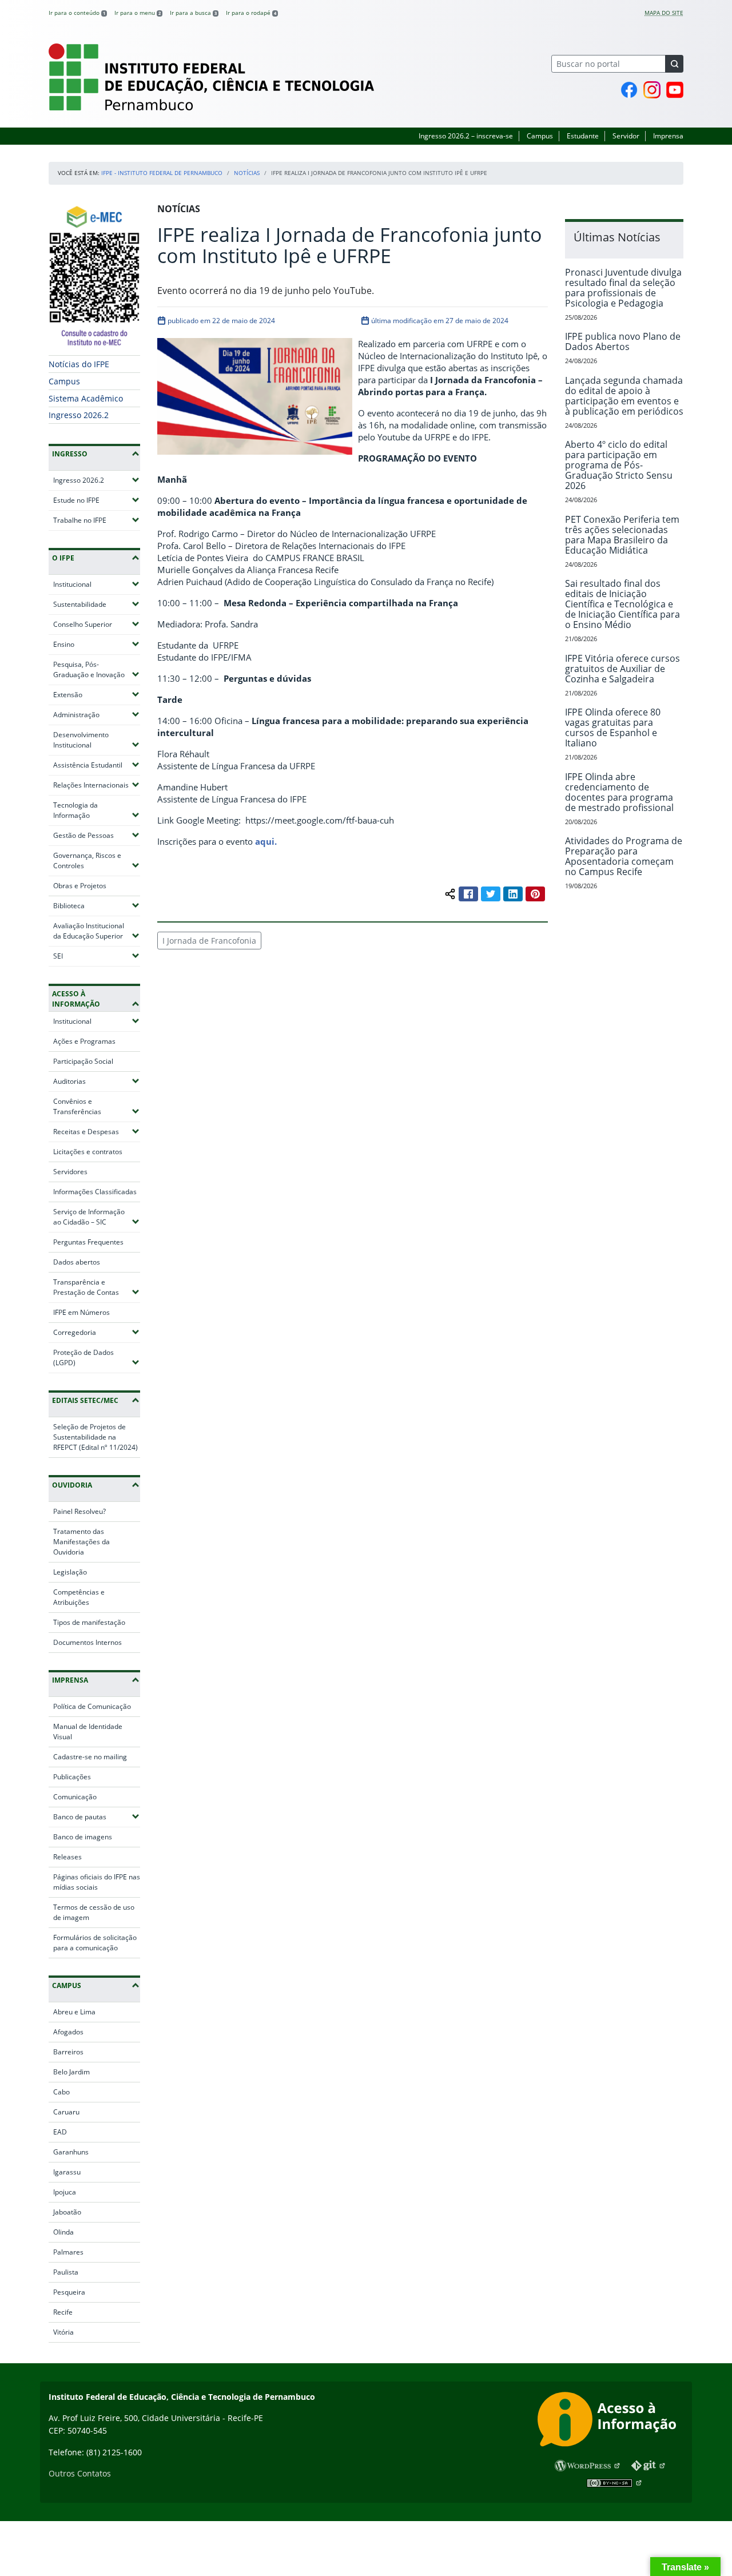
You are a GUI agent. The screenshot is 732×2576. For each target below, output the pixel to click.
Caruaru (66, 2112)
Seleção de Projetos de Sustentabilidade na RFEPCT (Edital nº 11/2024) (96, 1437)
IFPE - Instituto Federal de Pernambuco (162, 173)
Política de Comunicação (92, 1706)
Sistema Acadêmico (86, 398)
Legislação (70, 1572)
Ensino (97, 644)
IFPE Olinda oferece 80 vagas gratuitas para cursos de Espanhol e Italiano (613, 728)
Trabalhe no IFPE (97, 520)
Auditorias (97, 1081)
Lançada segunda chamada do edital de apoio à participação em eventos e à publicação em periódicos (624, 396)
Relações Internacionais (97, 785)
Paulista (66, 2272)
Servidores (70, 1172)
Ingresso (70, 454)
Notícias (247, 173)
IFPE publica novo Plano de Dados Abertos (623, 341)
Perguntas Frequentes (88, 1242)
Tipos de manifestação (89, 1622)
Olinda (63, 2232)
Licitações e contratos (88, 1152)
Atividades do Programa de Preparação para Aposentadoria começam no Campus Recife (624, 856)
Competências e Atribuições (79, 1597)
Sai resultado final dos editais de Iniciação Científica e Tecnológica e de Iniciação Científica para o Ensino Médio (622, 604)
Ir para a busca (193, 13)
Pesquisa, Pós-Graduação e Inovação (97, 669)
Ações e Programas (84, 1041)
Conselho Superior (97, 624)
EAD (60, 2132)
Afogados (68, 2032)
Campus (540, 136)
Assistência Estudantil (97, 765)
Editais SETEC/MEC (85, 1400)
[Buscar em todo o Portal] (674, 64)
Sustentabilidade (97, 604)
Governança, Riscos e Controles (97, 860)
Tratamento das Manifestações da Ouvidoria (81, 1542)
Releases (67, 1857)
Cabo (61, 2092)
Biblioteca (97, 905)
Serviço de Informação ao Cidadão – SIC (97, 1217)
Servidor (626, 136)
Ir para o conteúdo (77, 13)
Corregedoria (97, 1332)
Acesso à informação (76, 999)
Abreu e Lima (74, 2012)
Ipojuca (65, 2192)
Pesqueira (69, 2292)
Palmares (68, 2252)
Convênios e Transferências (97, 1106)
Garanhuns (71, 2152)
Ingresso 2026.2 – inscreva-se (466, 136)
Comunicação (75, 1797)
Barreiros (68, 2052)
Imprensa (668, 136)
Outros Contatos (80, 2473)
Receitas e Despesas (97, 1131)
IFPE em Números (81, 1312)
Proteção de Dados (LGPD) (97, 1357)
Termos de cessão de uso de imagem (94, 1912)
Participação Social (83, 1061)
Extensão (97, 694)
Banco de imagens (83, 1837)
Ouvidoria (72, 1485)
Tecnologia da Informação (97, 810)
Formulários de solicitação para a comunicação (95, 1943)
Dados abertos (77, 1262)
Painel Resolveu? (79, 1511)
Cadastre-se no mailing (90, 1757)
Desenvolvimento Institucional (97, 740)
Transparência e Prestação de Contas (97, 1287)
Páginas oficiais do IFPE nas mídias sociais (97, 1882)
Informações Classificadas (95, 1192)
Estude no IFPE (97, 500)
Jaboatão (67, 2212)
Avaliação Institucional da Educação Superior (97, 931)
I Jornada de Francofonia (209, 941)
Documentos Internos (87, 1642)
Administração (97, 714)
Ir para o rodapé (251, 13)
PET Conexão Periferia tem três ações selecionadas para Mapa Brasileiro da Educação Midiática (622, 535)
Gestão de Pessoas (97, 835)
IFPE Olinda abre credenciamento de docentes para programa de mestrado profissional (619, 792)
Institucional (97, 584)
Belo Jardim (71, 2072)
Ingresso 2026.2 (79, 415)
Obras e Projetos (80, 886)
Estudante (583, 136)
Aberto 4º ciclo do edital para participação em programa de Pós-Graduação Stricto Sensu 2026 (619, 465)
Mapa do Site (664, 13)
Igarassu (67, 2172)
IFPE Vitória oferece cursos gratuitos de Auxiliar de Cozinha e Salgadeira (622, 669)
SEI (91, 956)
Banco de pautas (97, 1816)
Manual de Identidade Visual (88, 1732)
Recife (63, 2312)
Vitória (63, 2332)
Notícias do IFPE (79, 364)
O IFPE (63, 558)
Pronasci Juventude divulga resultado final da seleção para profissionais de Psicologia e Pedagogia (623, 288)
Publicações (72, 1777)
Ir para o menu (138, 13)
